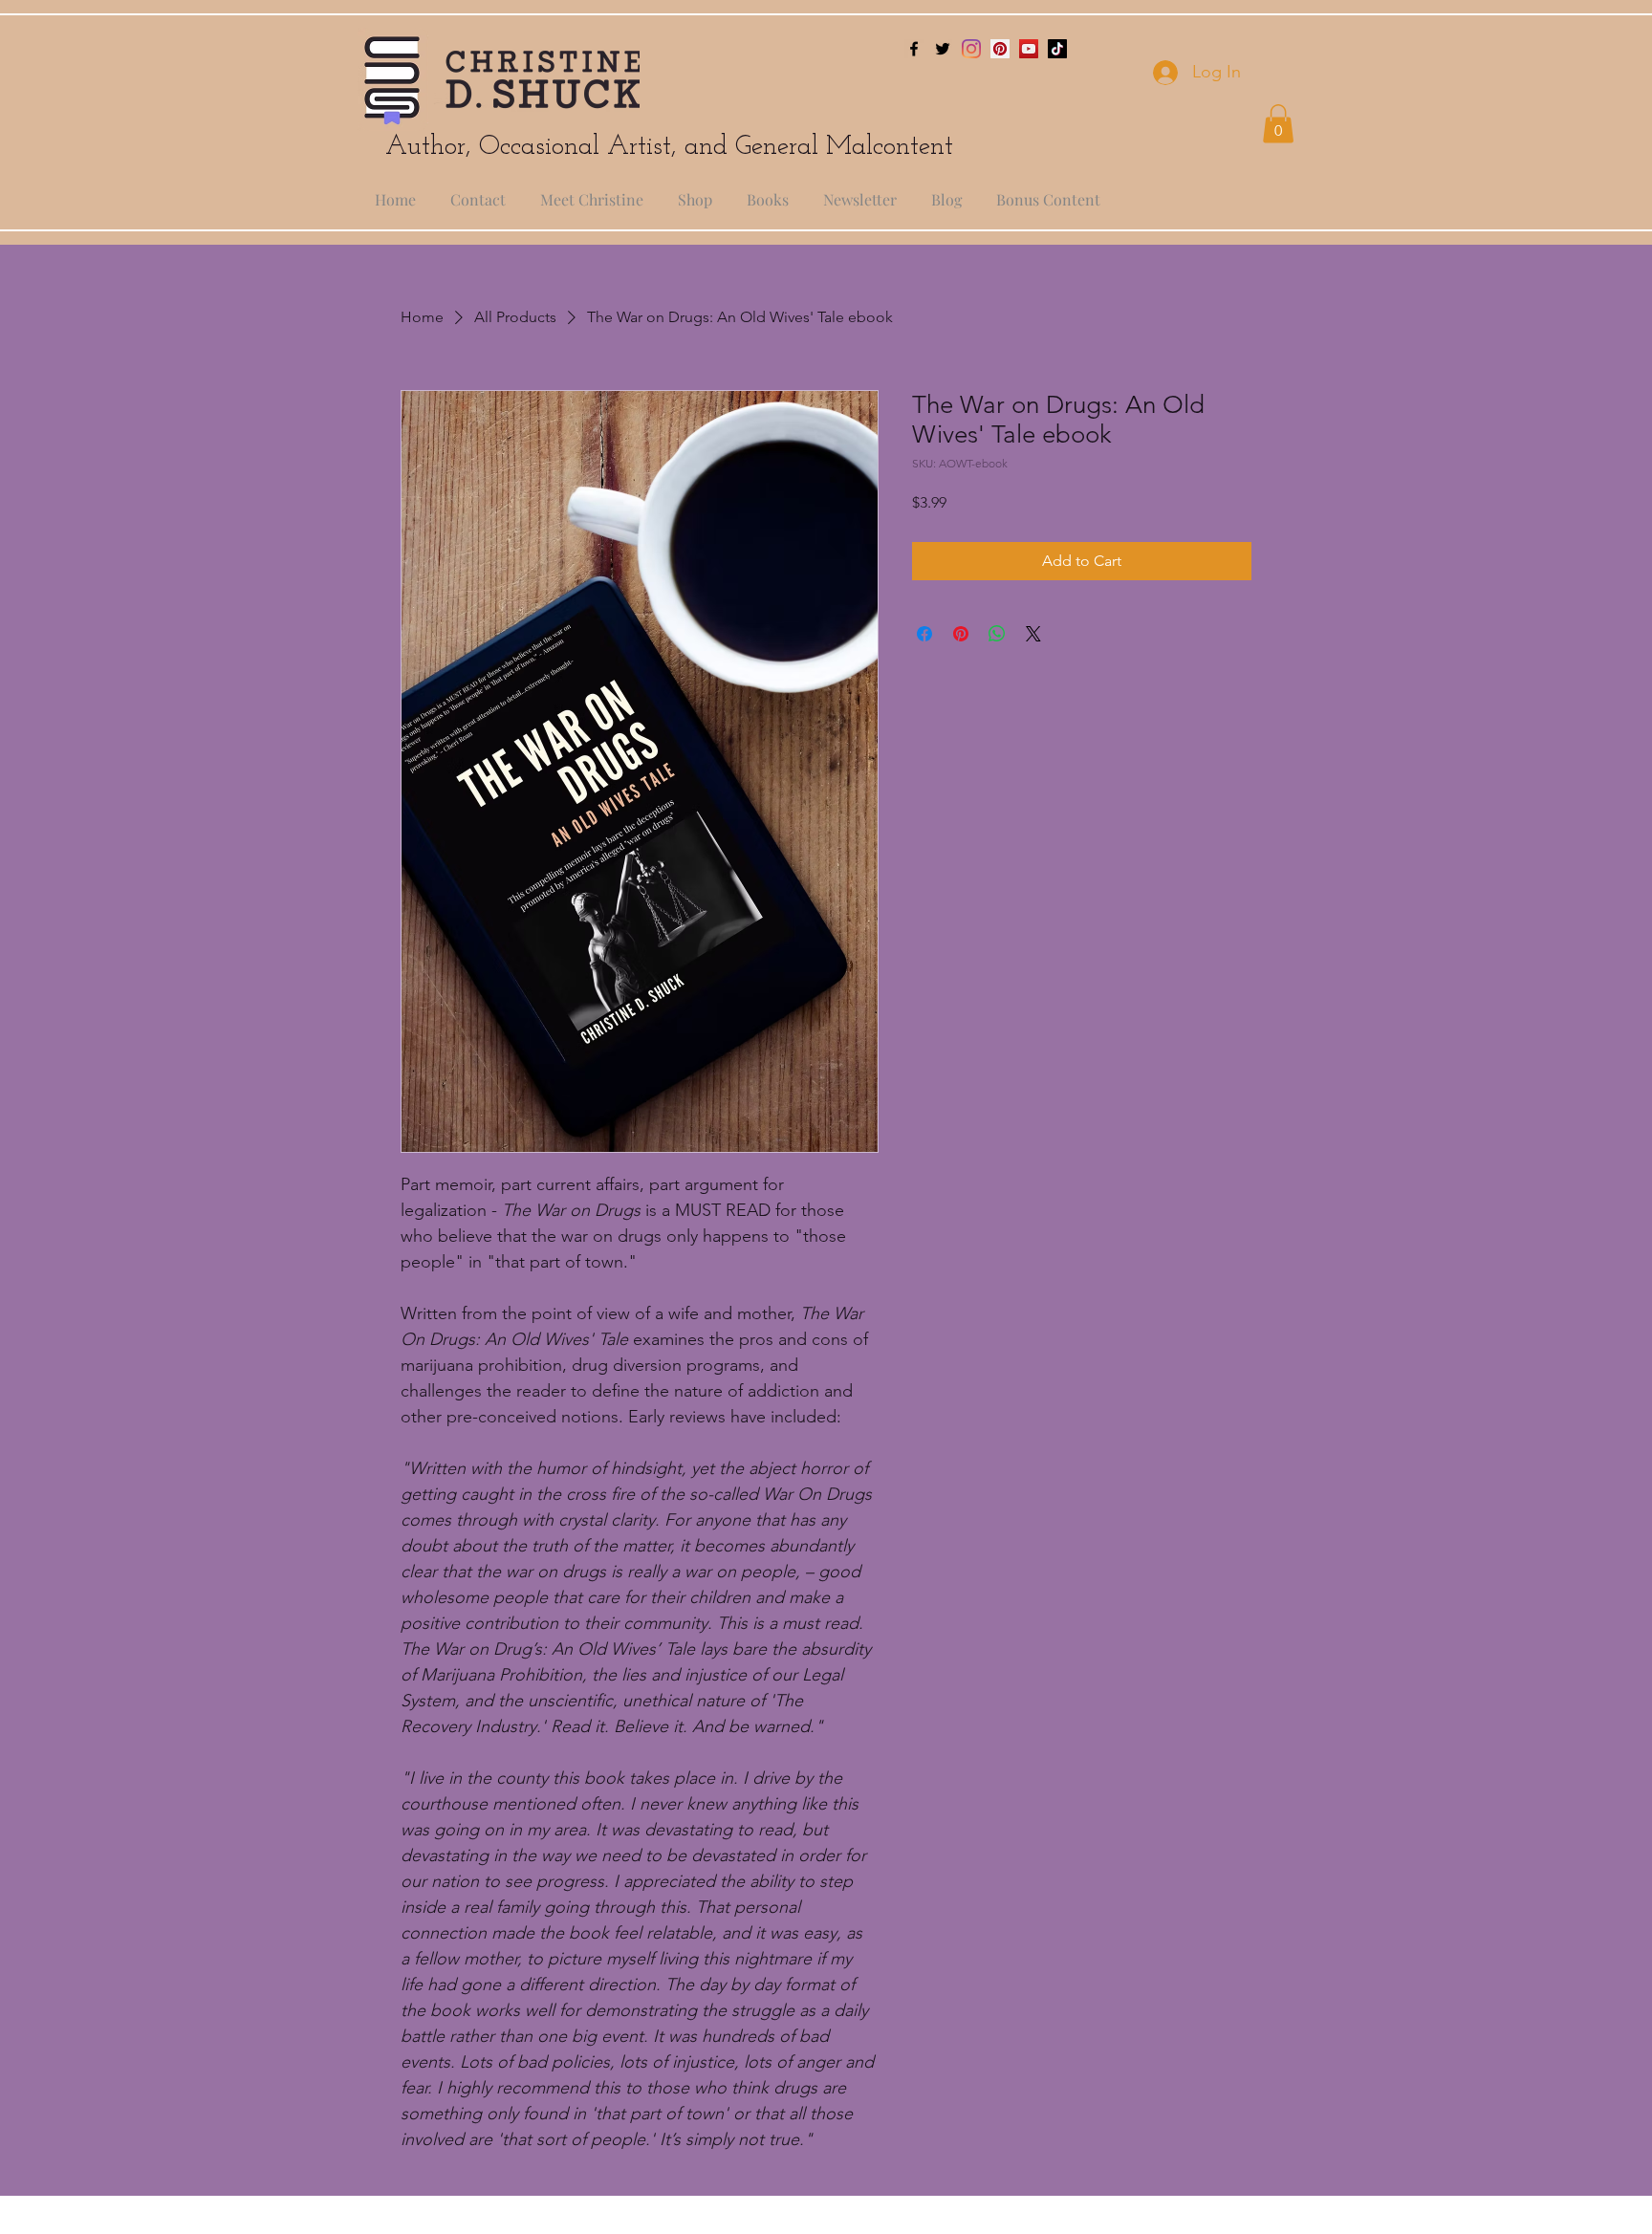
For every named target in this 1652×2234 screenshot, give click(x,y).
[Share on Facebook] (924, 634)
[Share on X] (1033, 634)
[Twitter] (943, 49)
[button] (1278, 124)
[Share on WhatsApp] (997, 634)
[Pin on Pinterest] (961, 634)
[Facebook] (914, 49)
